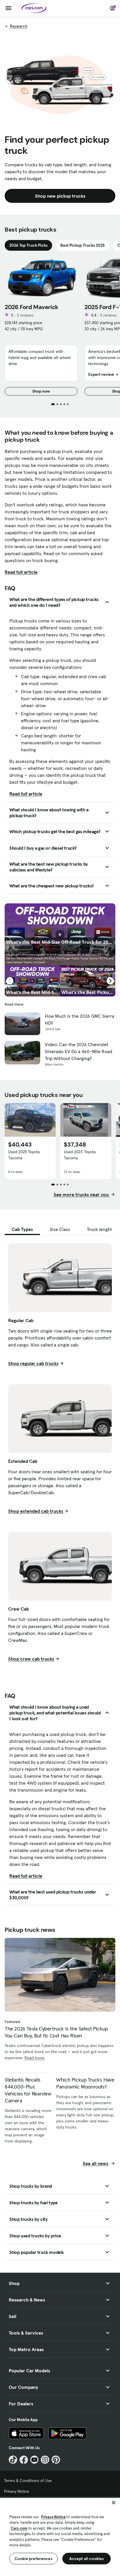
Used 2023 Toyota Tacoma (80, 1155)
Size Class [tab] (60, 1229)
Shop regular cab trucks (33, 1363)
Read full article (21, 572)
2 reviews (25, 315)
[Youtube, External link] (35, 2460)
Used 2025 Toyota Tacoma (24, 1155)
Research (19, 26)
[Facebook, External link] (24, 2460)
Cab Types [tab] (22, 1229)
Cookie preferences (33, 2559)
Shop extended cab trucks (36, 1511)
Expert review (101, 374)
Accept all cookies (87, 2559)
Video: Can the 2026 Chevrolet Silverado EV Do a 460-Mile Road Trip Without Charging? (78, 1051)
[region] (60, 2536)
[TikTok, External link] (13, 2460)
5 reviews (108, 315)
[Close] (114, 2503)
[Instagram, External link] (45, 2460)
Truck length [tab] (99, 1229)
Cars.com (19, 2528)
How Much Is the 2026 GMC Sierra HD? (80, 1019)
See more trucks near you (82, 1194)
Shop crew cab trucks (31, 1659)
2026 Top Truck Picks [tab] (28, 245)
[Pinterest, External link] (56, 2460)
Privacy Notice (17, 2491)
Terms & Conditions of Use (28, 2481)
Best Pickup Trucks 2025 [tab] (82, 245)
